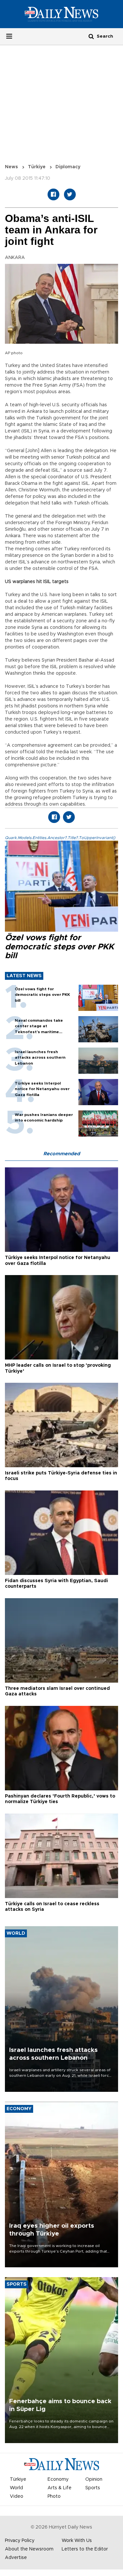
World (16, 2488)
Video (17, 2496)
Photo (54, 2496)
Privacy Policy (20, 2541)
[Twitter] (70, 194)
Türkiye (37, 167)
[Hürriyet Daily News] (61, 14)
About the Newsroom (29, 2549)
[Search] (91, 36)
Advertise (16, 2558)
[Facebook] (53, 194)
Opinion (94, 2479)
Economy (58, 2479)
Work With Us (77, 2541)
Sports (93, 2488)
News (11, 167)
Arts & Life (60, 2488)
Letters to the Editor (85, 2549)
